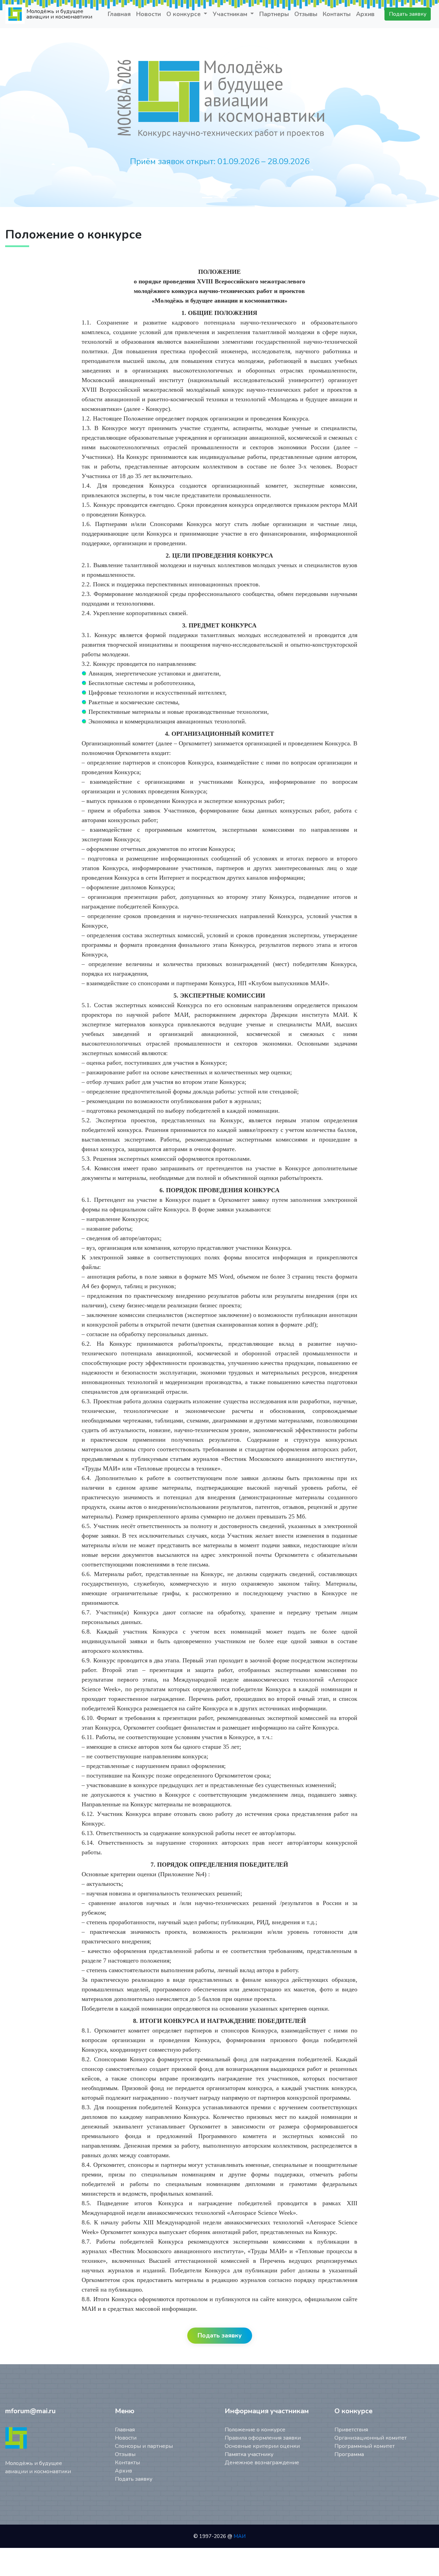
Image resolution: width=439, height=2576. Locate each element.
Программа (349, 2454)
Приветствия (351, 2430)
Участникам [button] (231, 14)
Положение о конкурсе (255, 2430)
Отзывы (306, 14)
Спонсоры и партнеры (144, 2446)
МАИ (240, 2536)
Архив (365, 14)
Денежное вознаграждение (262, 2463)
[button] (33, 118)
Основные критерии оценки (262, 2446)
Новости (149, 14)
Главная (119, 14)
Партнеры (274, 14)
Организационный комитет (371, 2438)
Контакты (337, 14)
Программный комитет (365, 2446)
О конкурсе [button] (184, 14)
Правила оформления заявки (263, 2438)
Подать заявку (408, 14)
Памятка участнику (249, 2454)
